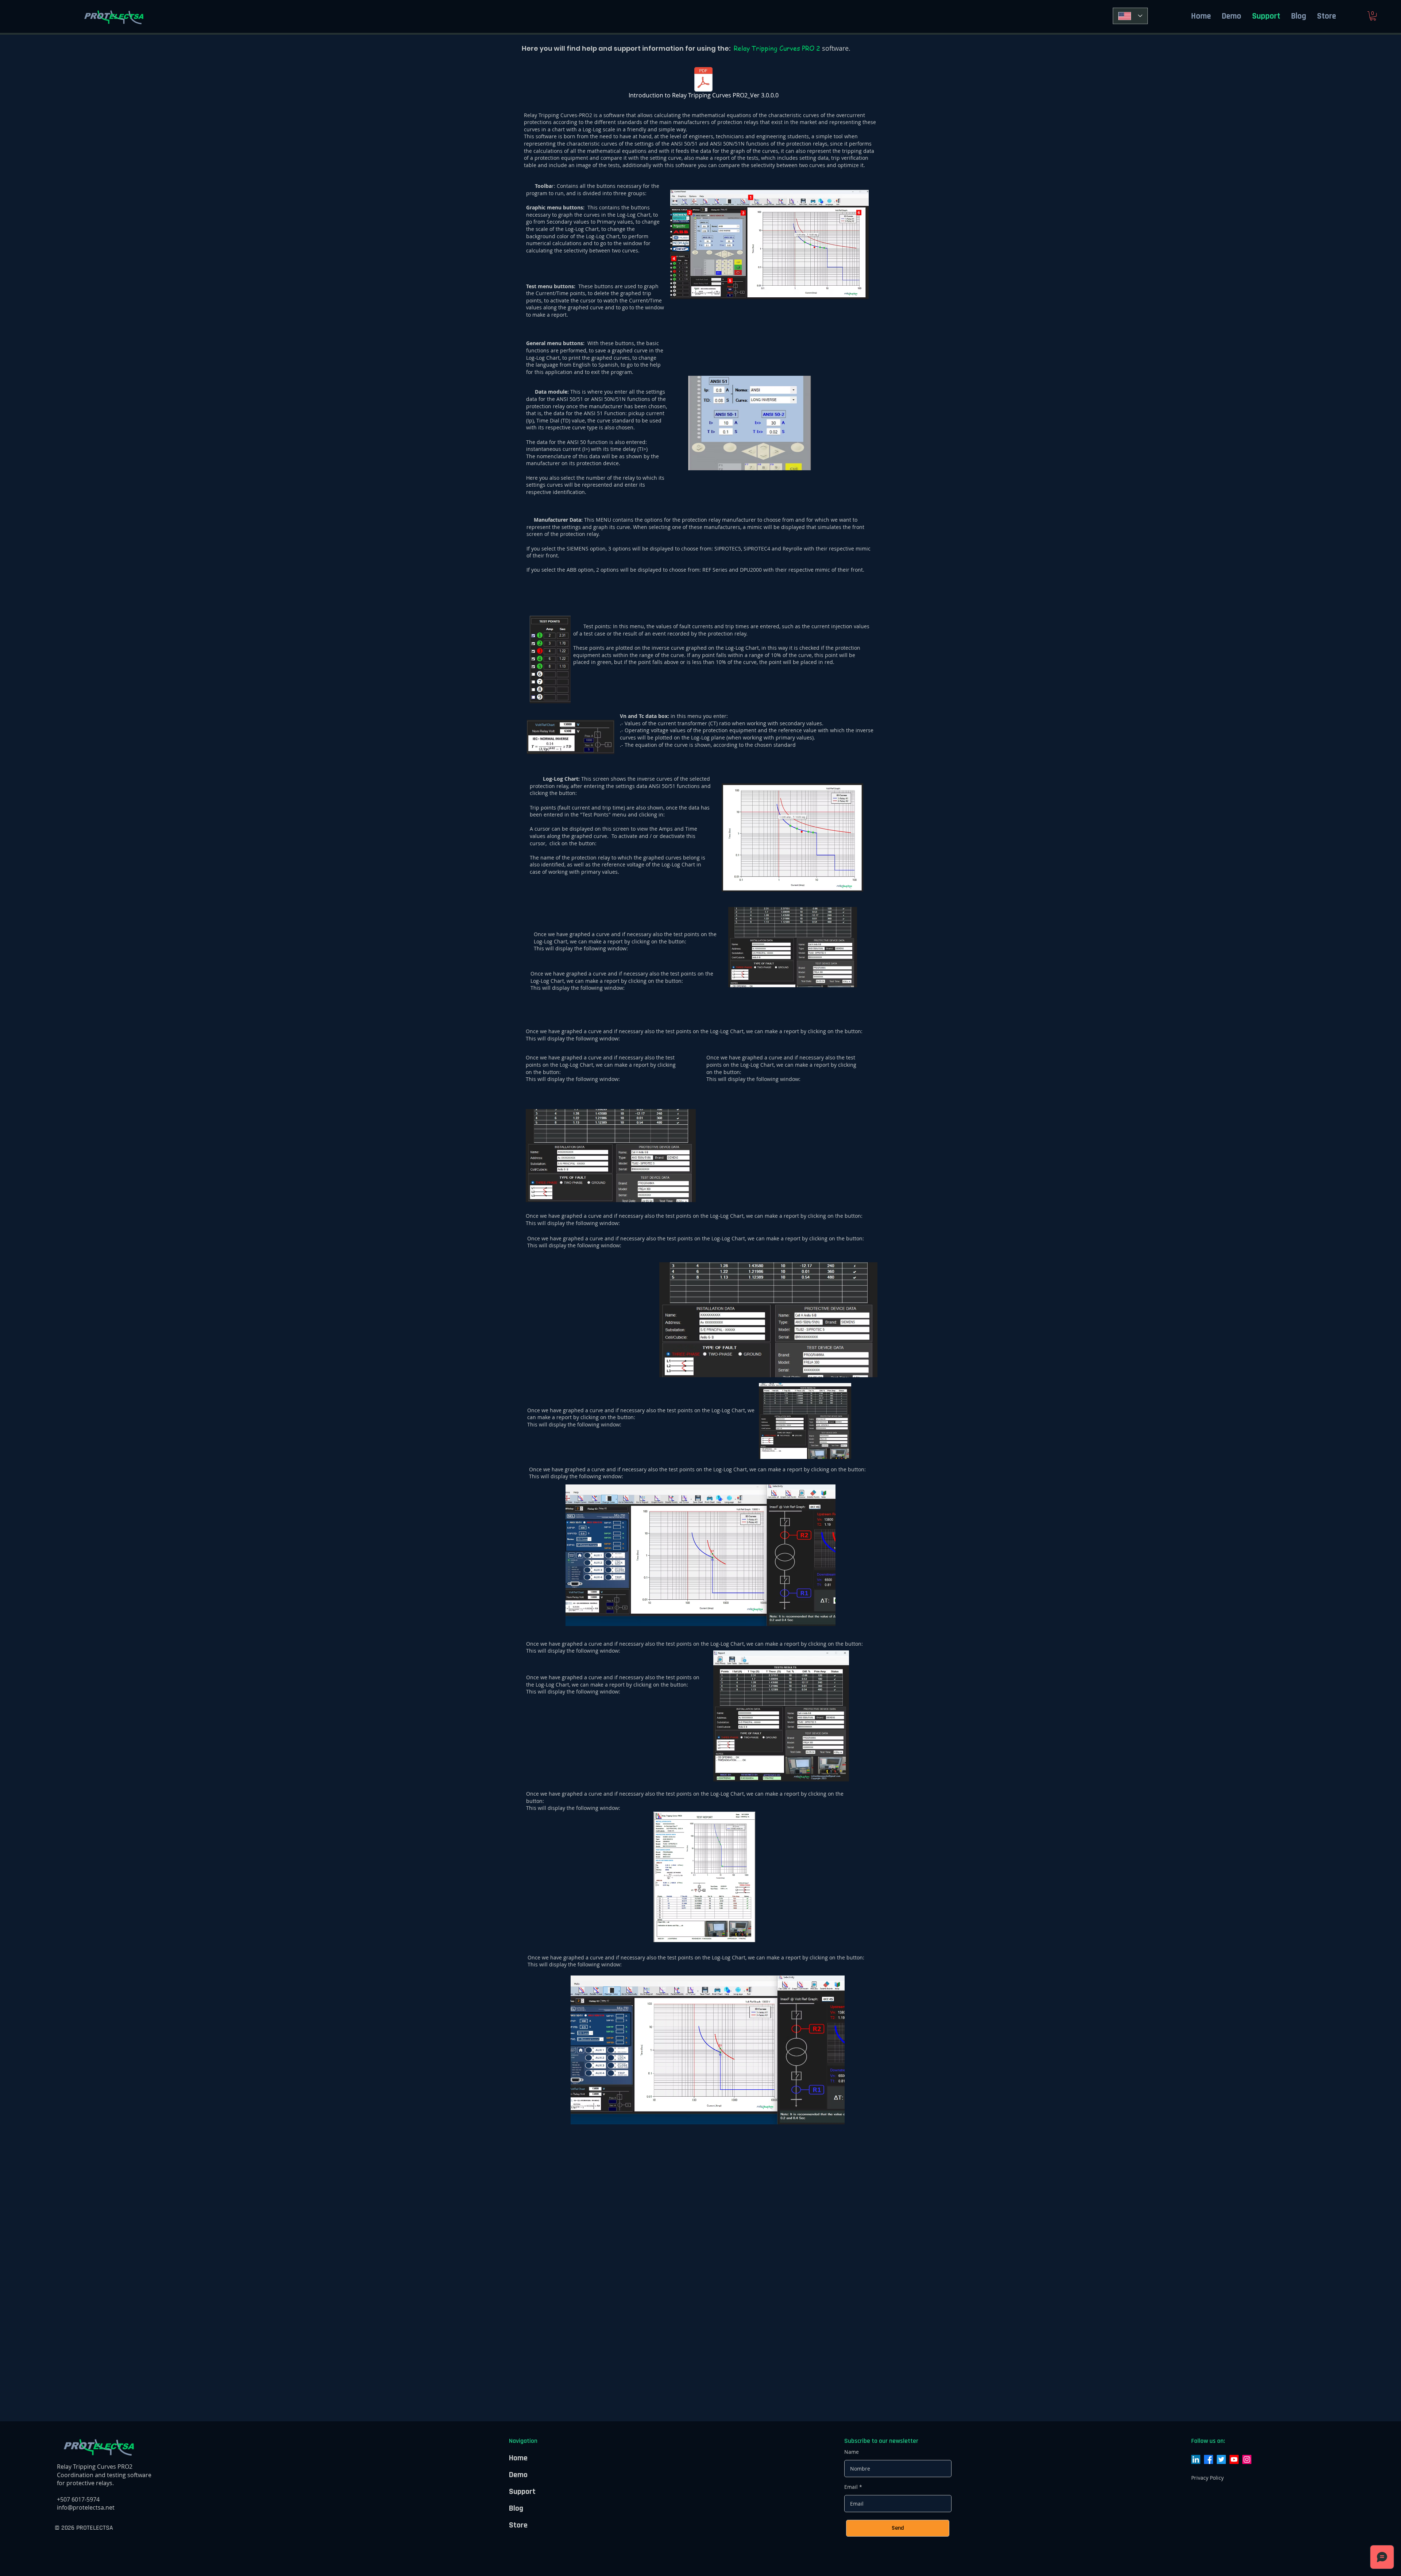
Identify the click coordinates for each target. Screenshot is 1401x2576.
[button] (1373, 16)
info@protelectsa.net (86, 2507)
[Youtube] (1234, 2459)
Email (851, 2487)
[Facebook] (1209, 2459)
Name (852, 2452)
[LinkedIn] (1196, 2459)
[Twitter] (1221, 2459)
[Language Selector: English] (1130, 16)
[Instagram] (1247, 2459)
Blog (516, 2509)
